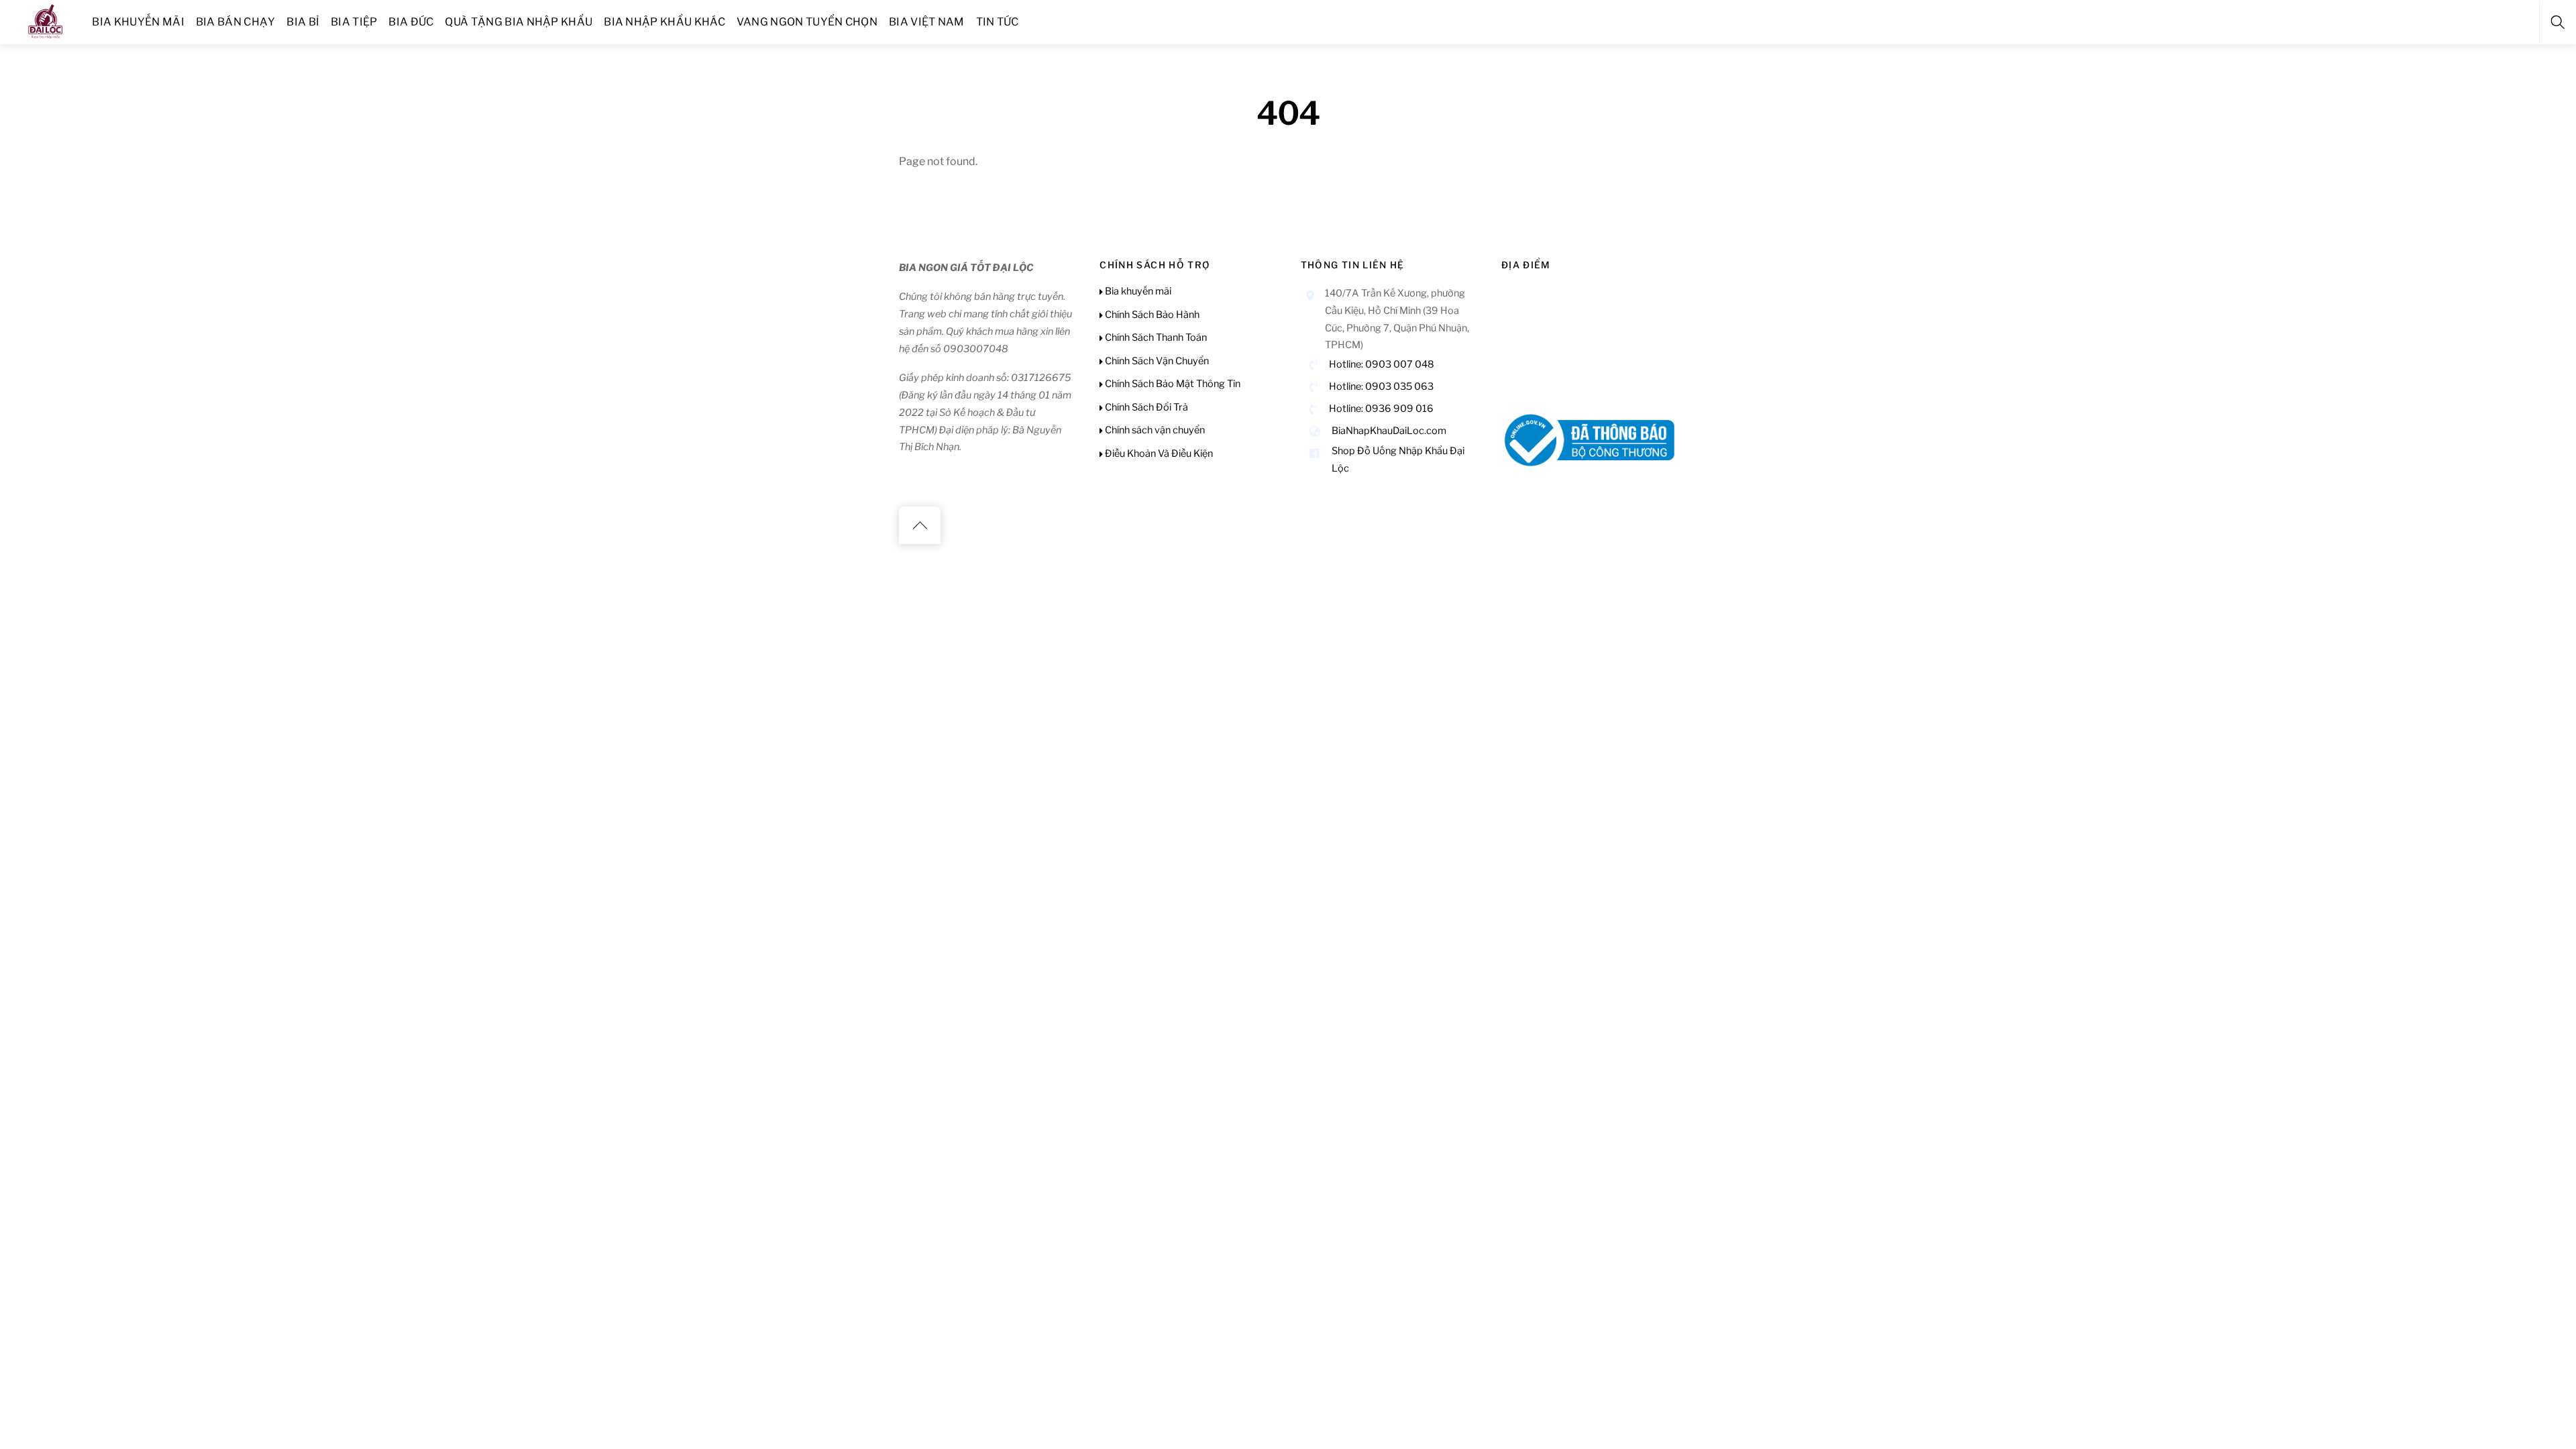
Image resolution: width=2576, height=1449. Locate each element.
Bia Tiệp (354, 22)
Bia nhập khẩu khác (664, 22)
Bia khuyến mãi (138, 22)
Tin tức (998, 22)
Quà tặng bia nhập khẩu (519, 22)
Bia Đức (411, 22)
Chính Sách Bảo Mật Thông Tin (1172, 384)
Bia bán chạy (236, 22)
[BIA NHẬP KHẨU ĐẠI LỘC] (46, 20)
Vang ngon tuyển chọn (807, 22)
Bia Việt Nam (927, 22)
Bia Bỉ (303, 22)
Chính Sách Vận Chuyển (1156, 361)
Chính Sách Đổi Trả (1145, 407)
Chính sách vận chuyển (1154, 430)
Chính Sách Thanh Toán (1155, 337)
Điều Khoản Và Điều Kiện (1158, 453)
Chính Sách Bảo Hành (1151, 315)
